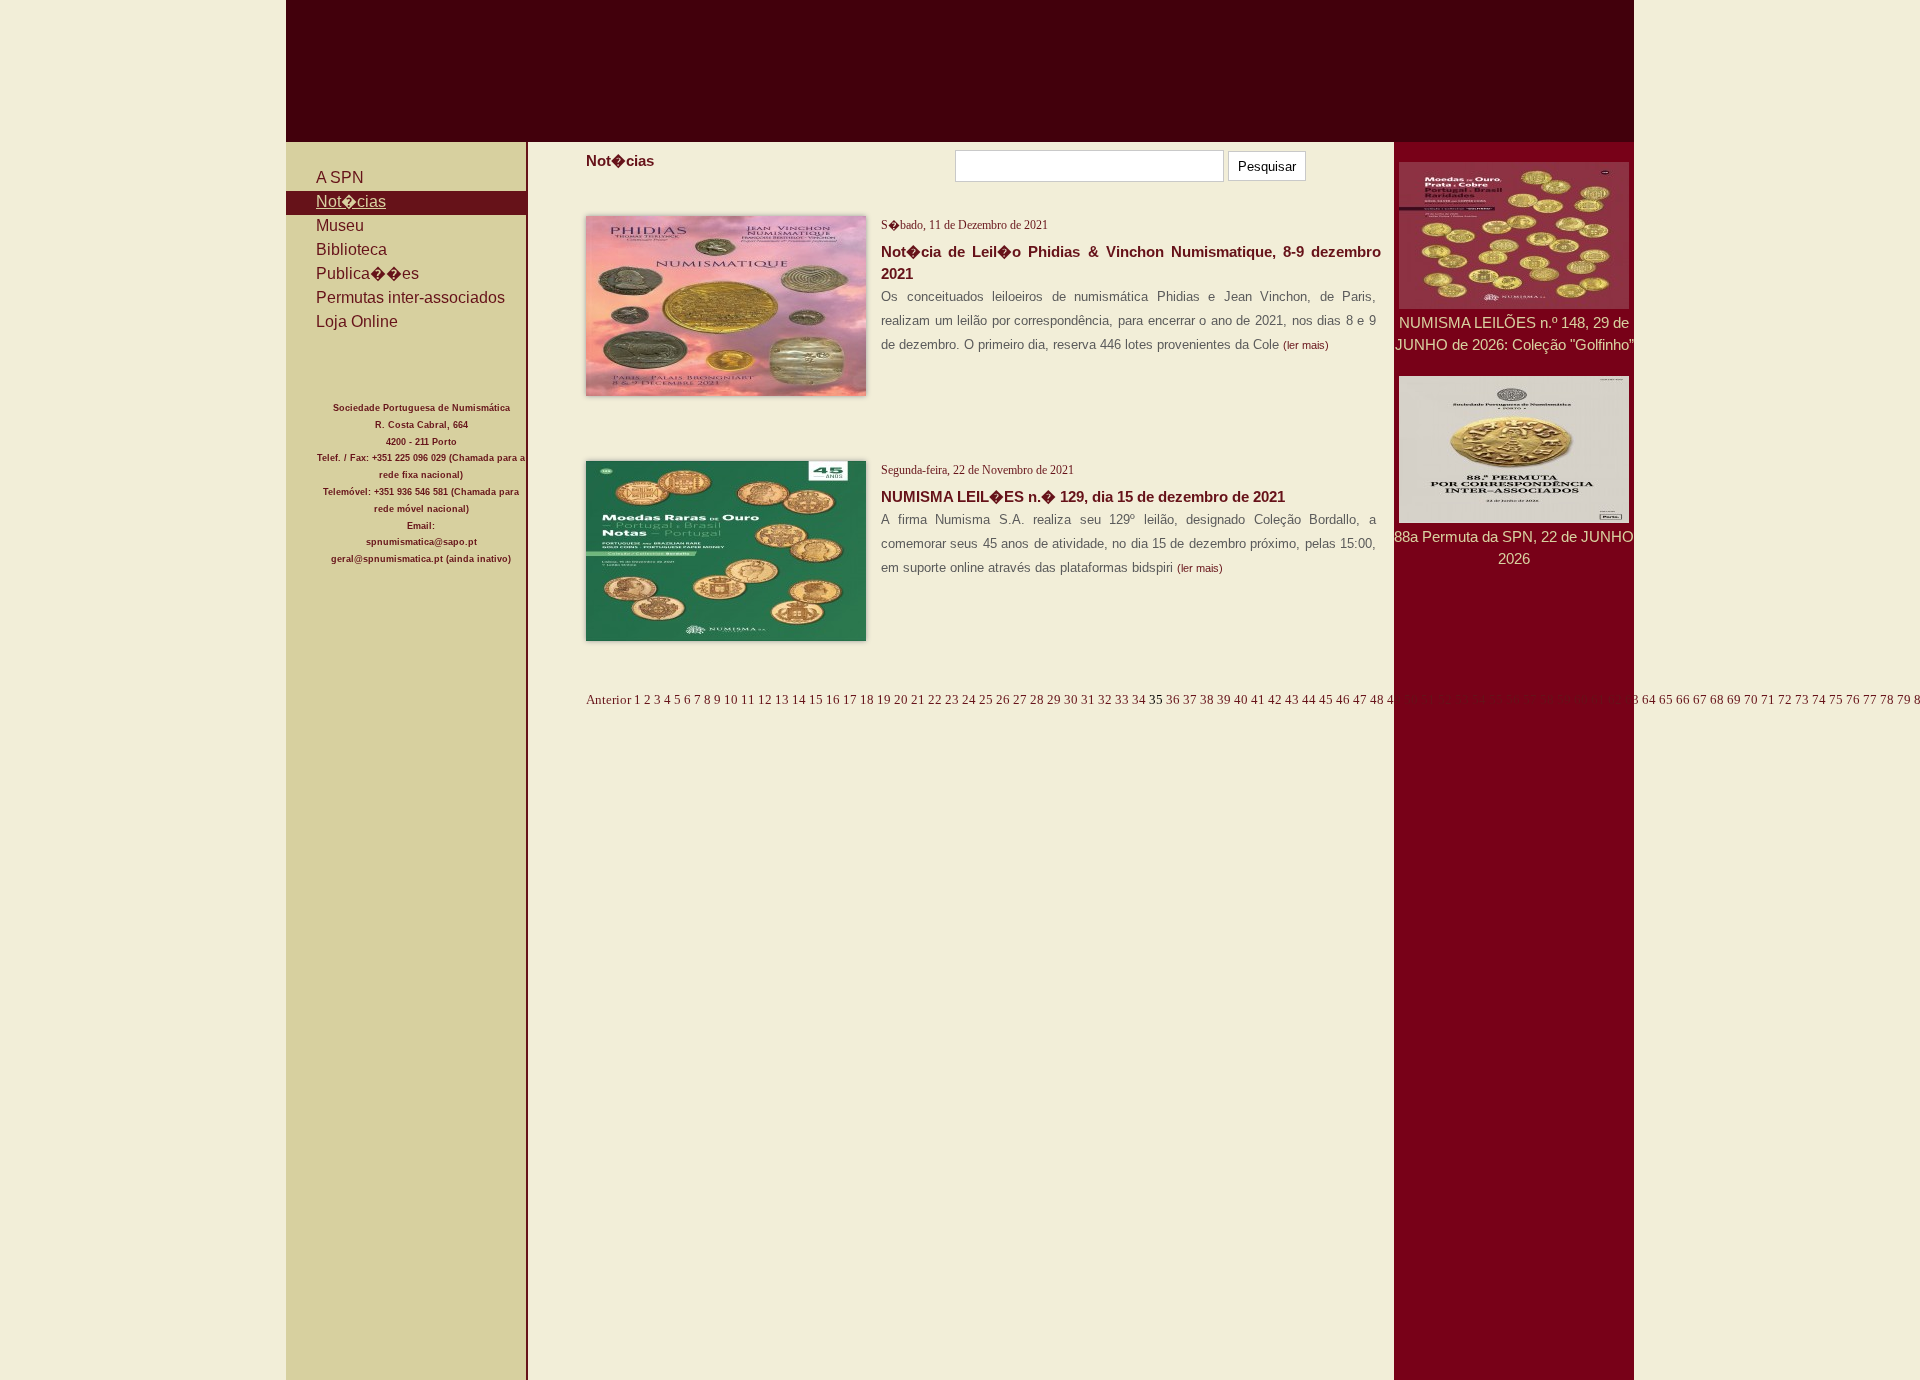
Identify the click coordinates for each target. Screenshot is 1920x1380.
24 (969, 699)
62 (1615, 699)
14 (799, 699)
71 (1768, 699)
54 (1479, 699)
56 (1513, 699)
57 (1530, 699)
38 (1207, 699)
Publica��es (367, 273)
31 (1088, 699)
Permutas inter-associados (410, 297)
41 (1258, 699)
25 (986, 699)
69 (1734, 699)
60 (1581, 699)
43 (1292, 699)
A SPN (340, 177)
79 (1904, 699)
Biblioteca (351, 249)
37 (1190, 699)
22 (935, 699)
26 (1003, 699)
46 (1343, 699)
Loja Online (357, 321)
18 (867, 699)
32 (1105, 699)
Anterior (608, 699)
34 (1139, 699)
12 (765, 699)
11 (748, 699)
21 (918, 699)
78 (1887, 699)
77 (1870, 699)
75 (1836, 699)
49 (1394, 699)
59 (1564, 699)
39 (1224, 699)
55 (1496, 699)
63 (1632, 699)
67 (1700, 699)
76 (1853, 699)
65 (1666, 699)
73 (1802, 699)
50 (1411, 699)
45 (1326, 699)
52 (1445, 699)
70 (1751, 699)
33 (1122, 699)
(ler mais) (1306, 345)
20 (901, 699)
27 (1020, 699)
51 (1428, 699)
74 (1819, 699)
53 (1462, 699)
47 (1360, 699)
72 (1785, 699)
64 (1649, 699)
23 (952, 699)
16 (833, 699)
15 (816, 699)
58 (1547, 699)
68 (1717, 699)
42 (1275, 699)
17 (850, 699)
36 (1173, 699)
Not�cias (351, 201)
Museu (340, 225)
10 (731, 699)
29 (1054, 699)
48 (1377, 699)
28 (1037, 699)
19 (884, 699)
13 (782, 699)
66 (1683, 699)
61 (1598, 699)
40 (1241, 699)
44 (1309, 699)
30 (1071, 699)
